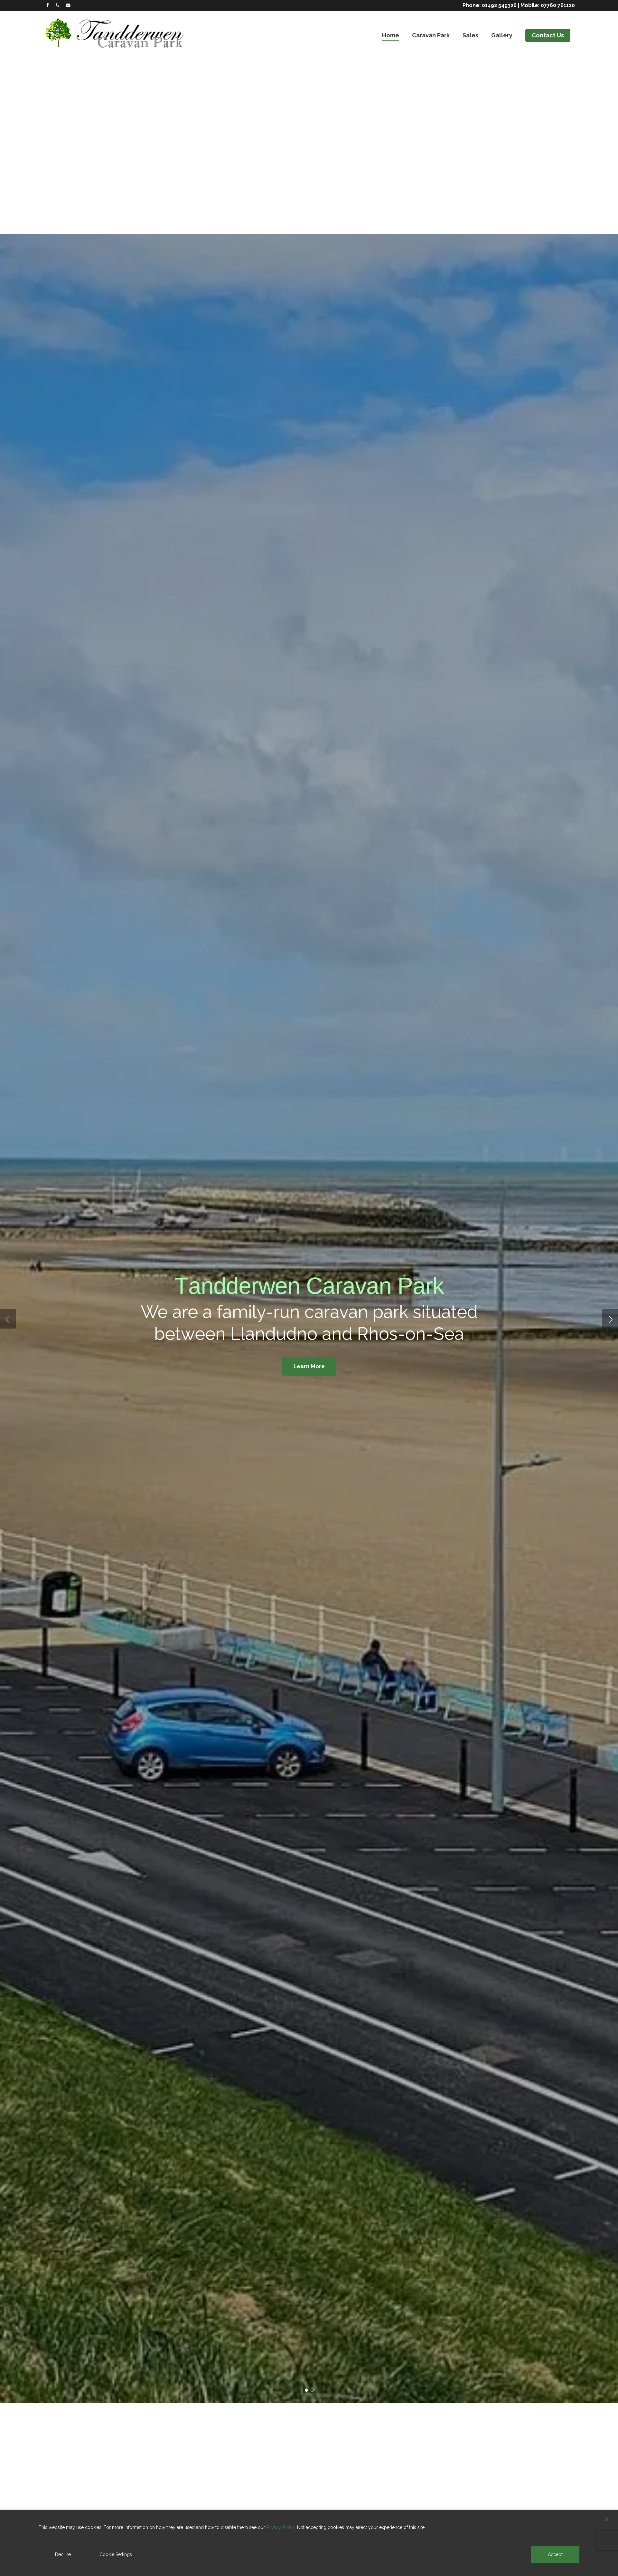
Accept (555, 2554)
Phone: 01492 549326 (490, 5)
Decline (63, 2554)
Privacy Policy (281, 2527)
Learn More (309, 1366)
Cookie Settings (116, 2554)
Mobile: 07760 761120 (548, 5)
